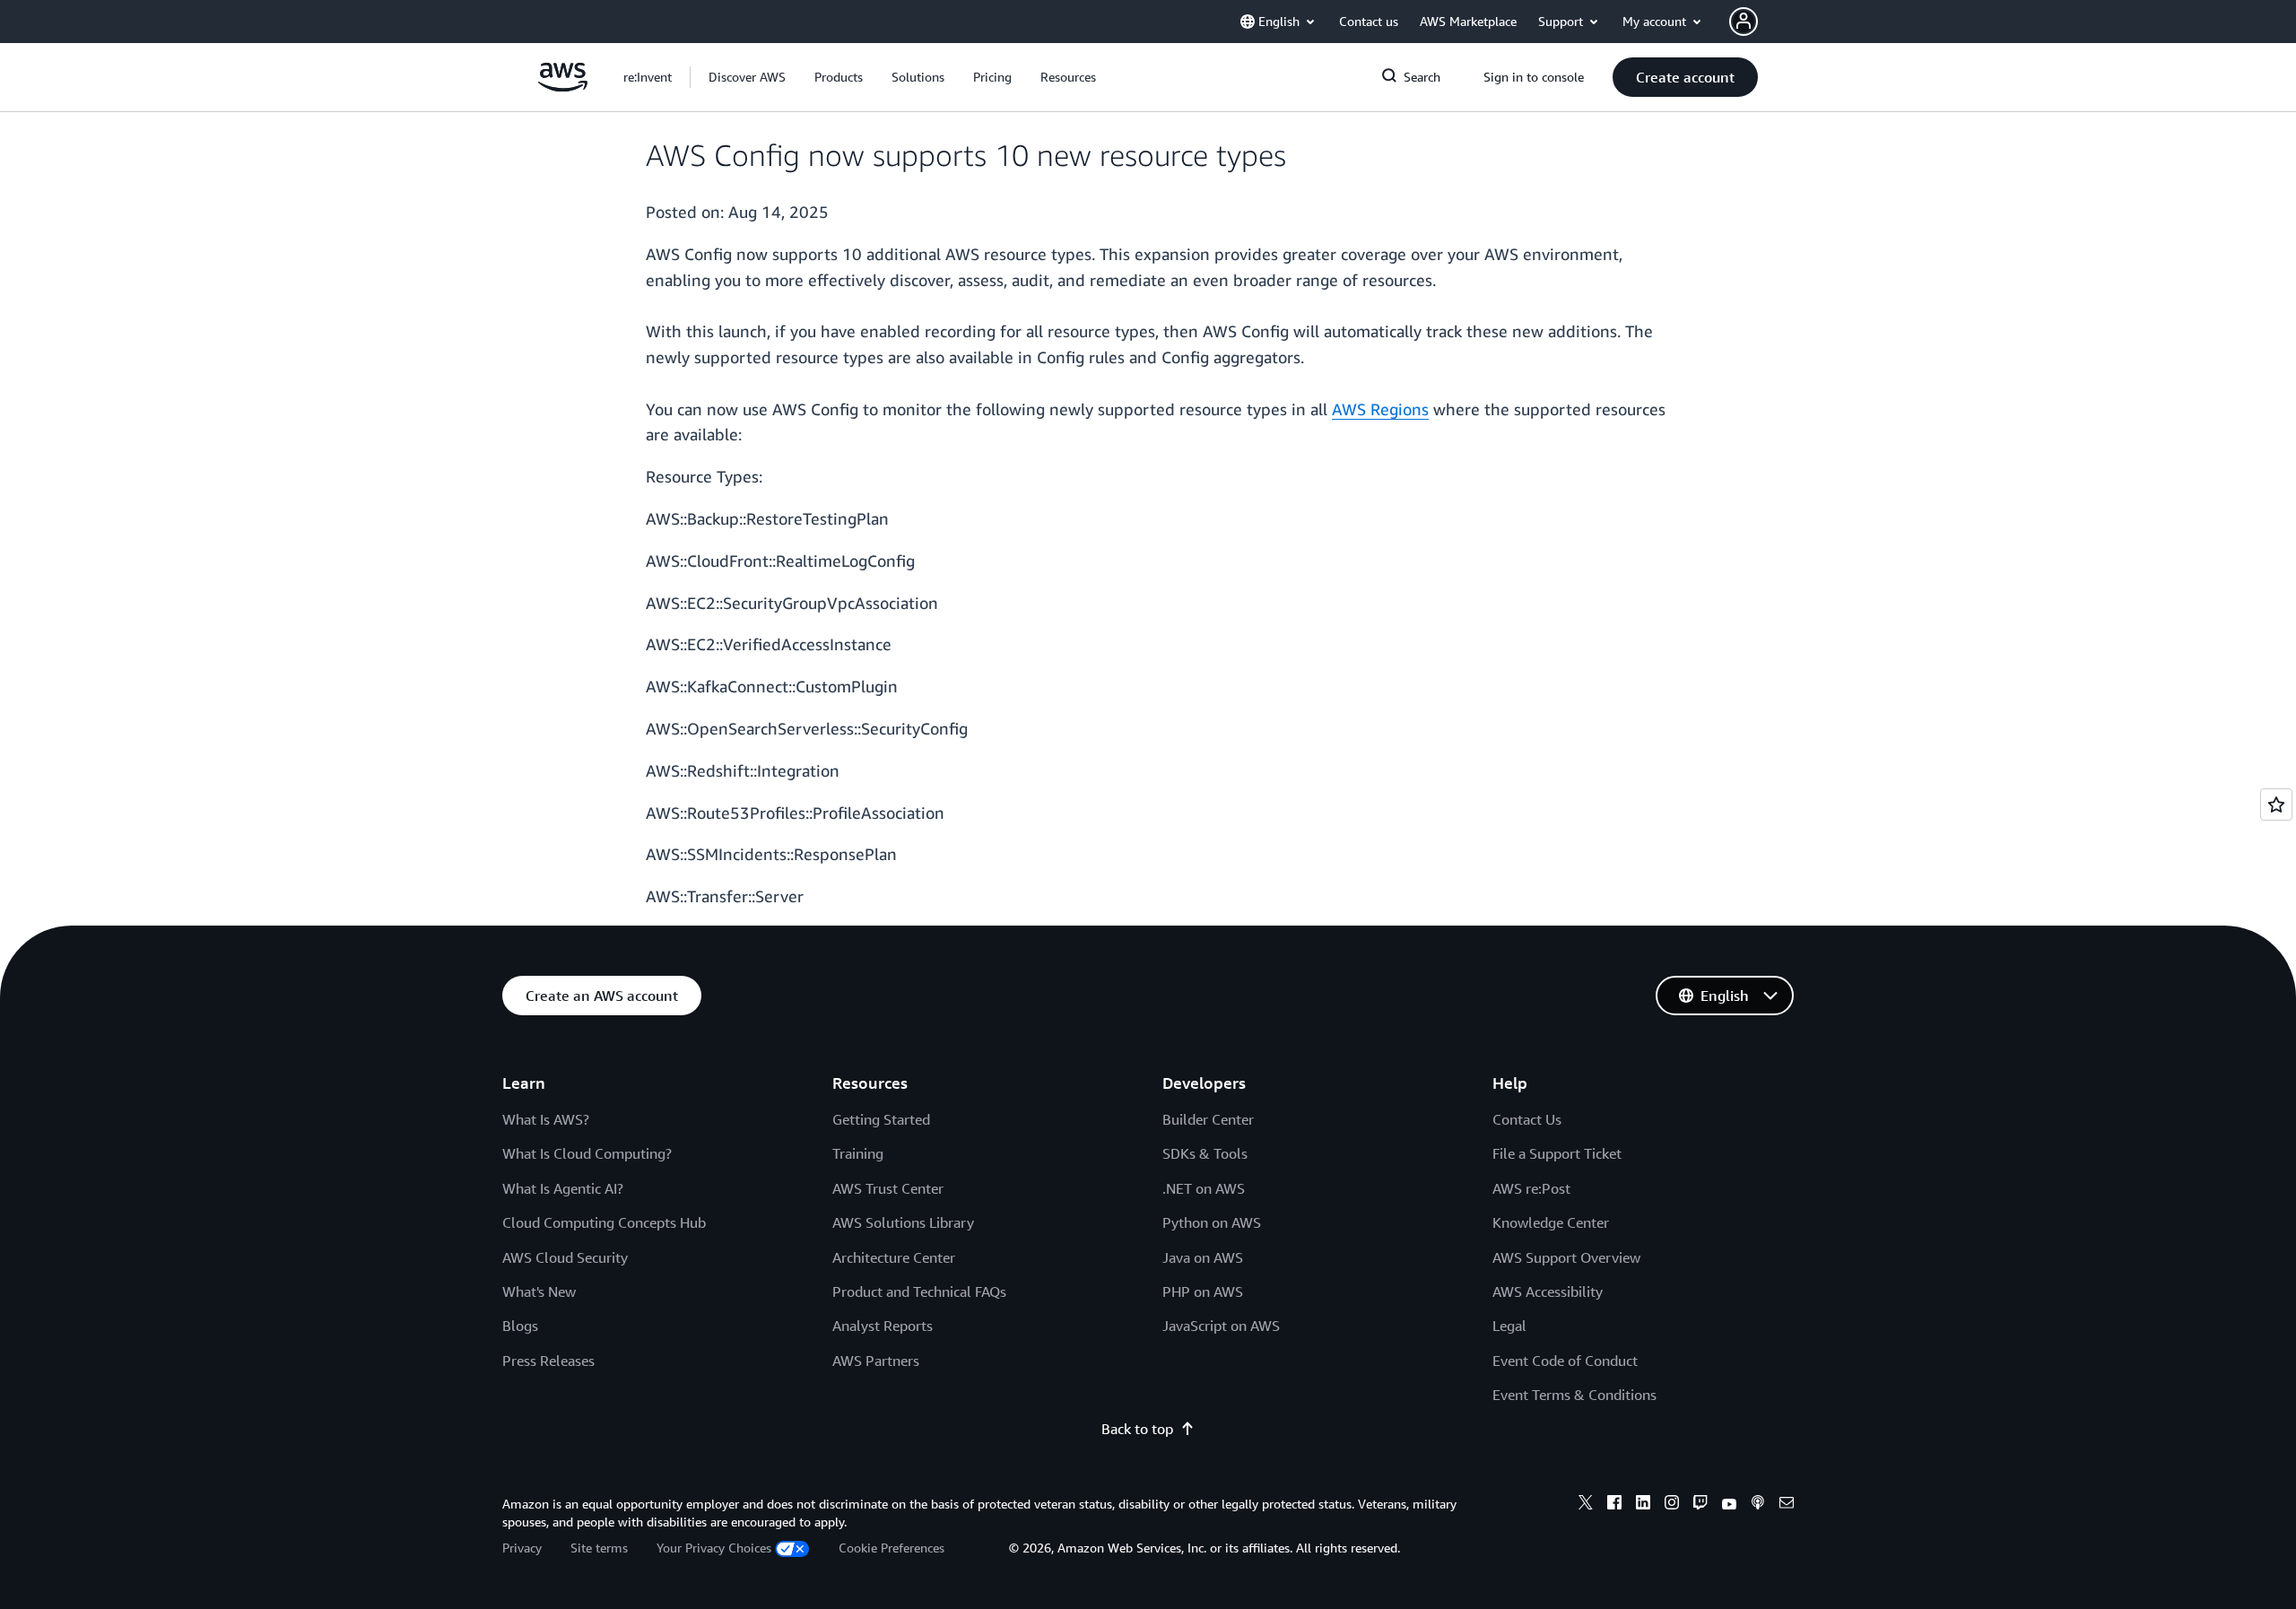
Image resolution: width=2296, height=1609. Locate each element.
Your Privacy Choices (714, 1548)
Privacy (522, 1548)
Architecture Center (894, 1257)
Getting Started (881, 1119)
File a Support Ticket (1557, 1153)
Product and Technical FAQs (919, 1292)
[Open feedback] (2276, 804)
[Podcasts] (1758, 1505)
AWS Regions (1380, 409)
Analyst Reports (883, 1326)
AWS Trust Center (888, 1188)
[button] (747, 77)
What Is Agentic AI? (563, 1188)
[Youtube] (1729, 1505)
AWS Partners (876, 1361)
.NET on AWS (1204, 1188)
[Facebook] (1614, 1505)
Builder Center (1208, 1119)
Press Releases (548, 1361)
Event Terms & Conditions (1574, 1395)
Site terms (599, 1548)
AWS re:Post (1531, 1188)
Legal (1509, 1326)
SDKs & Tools (1205, 1153)
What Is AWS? (546, 1119)
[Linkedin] (1643, 1505)
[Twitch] (1700, 1505)
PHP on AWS (1203, 1292)
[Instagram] (1672, 1505)
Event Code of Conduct (1565, 1361)
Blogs (520, 1326)
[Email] (1787, 1505)
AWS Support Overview (1566, 1257)
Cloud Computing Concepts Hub (604, 1222)
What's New (539, 1292)
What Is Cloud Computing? (587, 1153)
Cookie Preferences (891, 1548)
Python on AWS (1212, 1222)
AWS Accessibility (1548, 1292)
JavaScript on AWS (1221, 1326)
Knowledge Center (1551, 1222)
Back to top (1137, 1429)
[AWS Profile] (1744, 22)
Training (858, 1153)
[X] (1586, 1505)
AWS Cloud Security (565, 1257)
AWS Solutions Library (903, 1222)
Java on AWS (1203, 1257)
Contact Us (1527, 1119)
